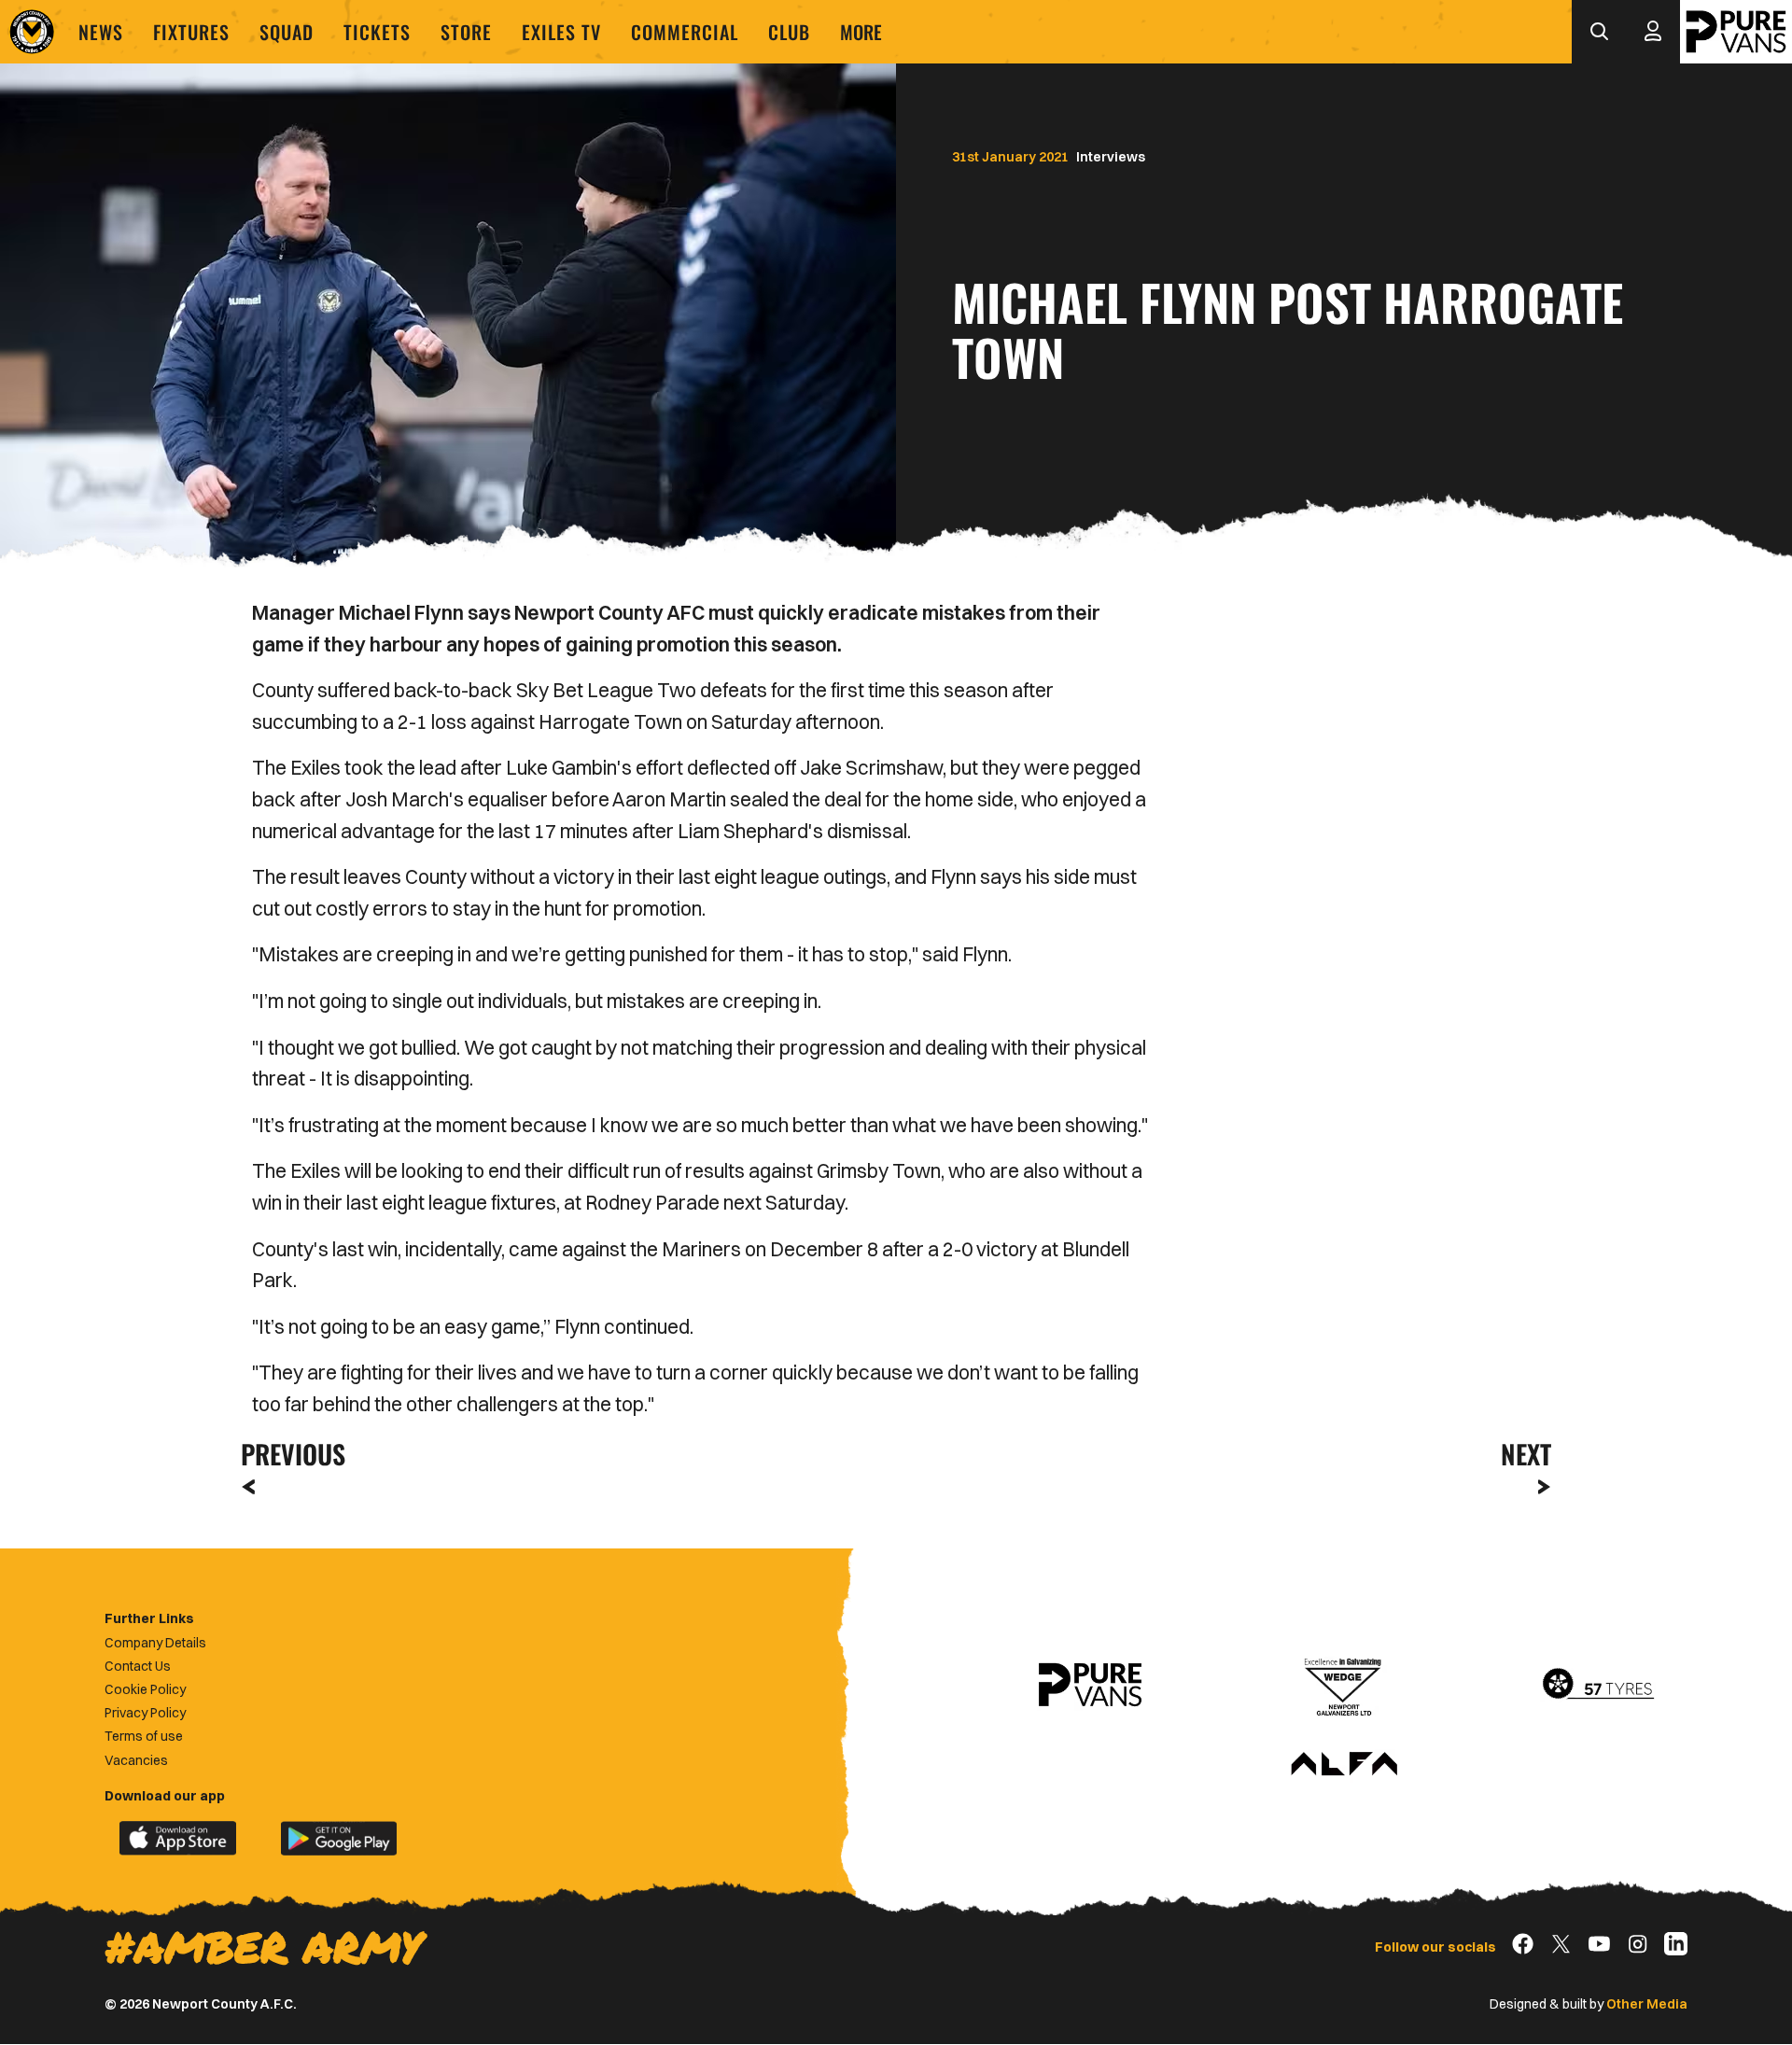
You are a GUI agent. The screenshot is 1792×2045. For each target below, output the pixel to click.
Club (789, 32)
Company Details (155, 1643)
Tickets (377, 32)
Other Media (1647, 2004)
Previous (287, 1454)
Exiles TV (561, 32)
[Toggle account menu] (1653, 32)
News (101, 32)
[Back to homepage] (32, 32)
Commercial (685, 32)
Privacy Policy (145, 1713)
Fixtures (191, 32)
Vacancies (136, 1760)
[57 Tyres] (1598, 1685)
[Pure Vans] (1736, 32)
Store (466, 32)
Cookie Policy (145, 1689)
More (861, 32)
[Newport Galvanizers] (1344, 1685)
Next (1526, 1454)
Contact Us (138, 1666)
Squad (287, 32)
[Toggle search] (1599, 32)
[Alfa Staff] (1344, 1765)
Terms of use (144, 1736)
